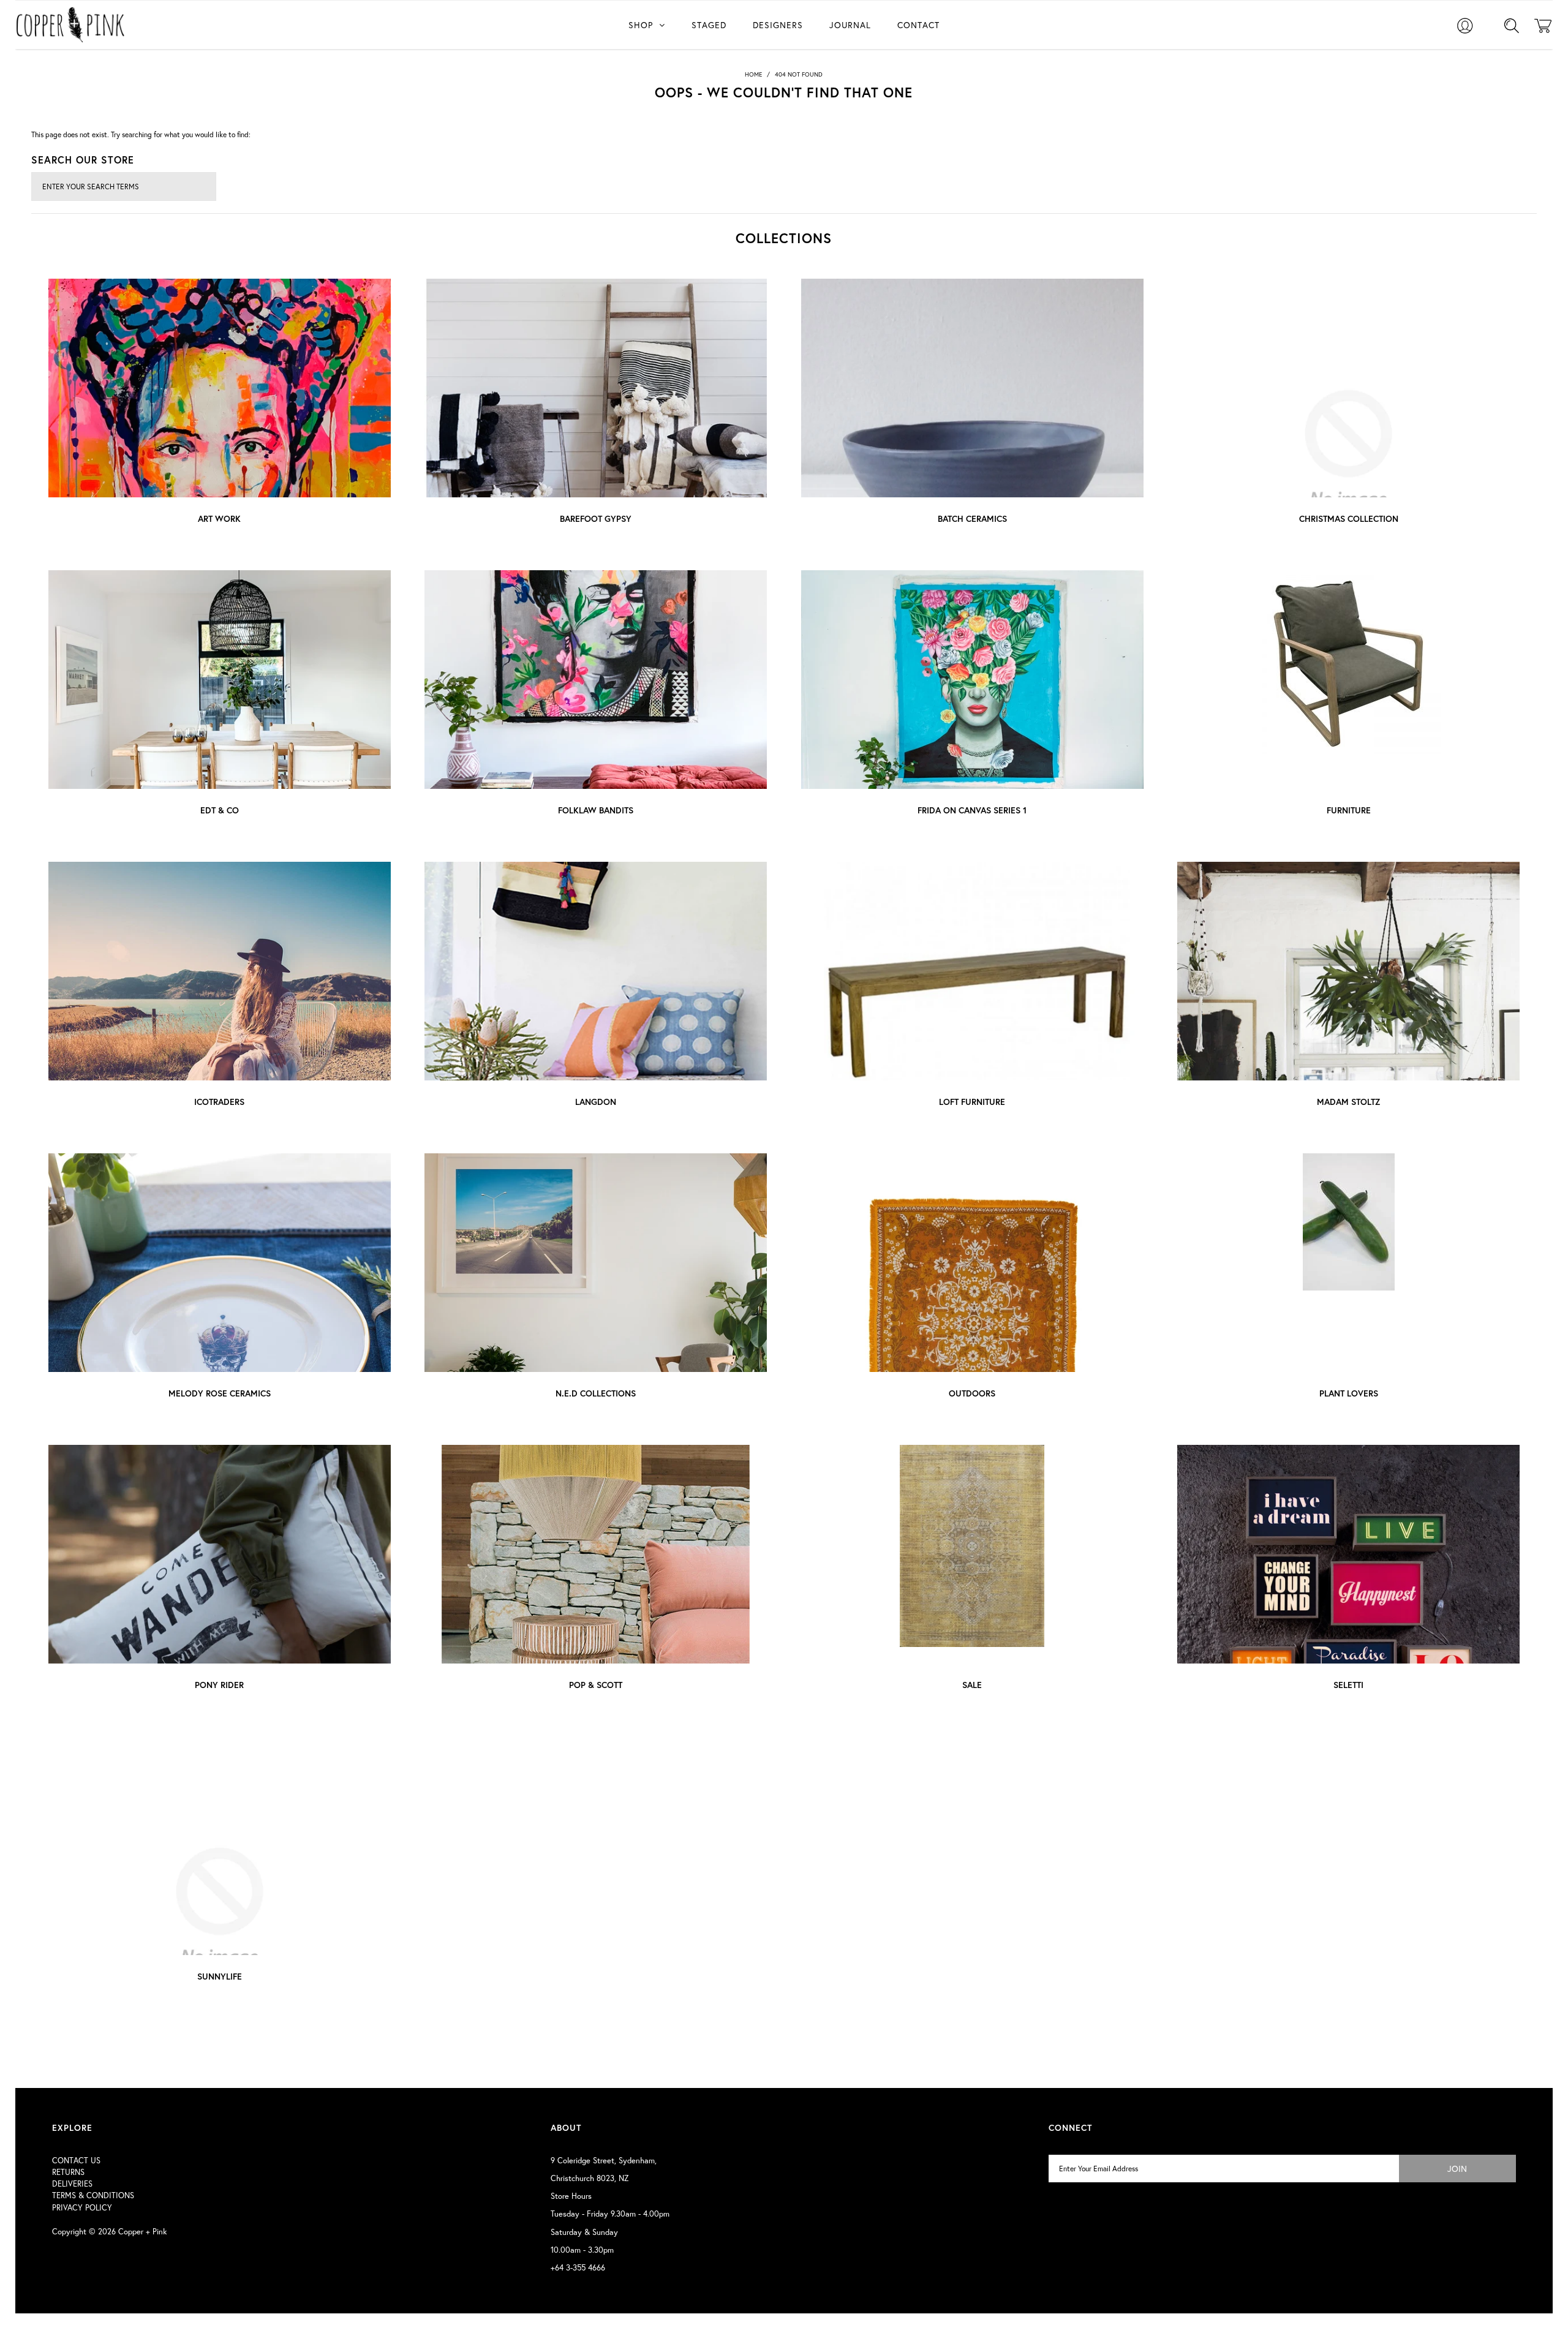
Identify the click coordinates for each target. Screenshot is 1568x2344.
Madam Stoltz (1348, 1102)
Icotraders (219, 1102)
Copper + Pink (142, 2232)
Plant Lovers (1349, 1393)
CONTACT (918, 25)
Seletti (1348, 1685)
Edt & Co (220, 810)
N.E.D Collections (596, 1393)
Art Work (219, 518)
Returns (68, 2172)
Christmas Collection (1349, 518)
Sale (972, 1685)
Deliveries (72, 2184)
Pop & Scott (596, 1685)
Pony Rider (219, 1685)
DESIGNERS (778, 25)
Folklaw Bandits (596, 810)
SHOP (641, 25)
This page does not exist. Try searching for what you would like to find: (141, 134)
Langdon (596, 1102)
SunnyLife (220, 1976)
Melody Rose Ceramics (220, 1393)
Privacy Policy (82, 2208)
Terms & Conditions (93, 2195)
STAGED (709, 25)
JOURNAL (850, 25)
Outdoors (972, 1393)
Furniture (1349, 810)
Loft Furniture (972, 1102)
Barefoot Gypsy (596, 518)
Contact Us (76, 2161)
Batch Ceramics (972, 518)
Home (753, 74)
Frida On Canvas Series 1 (972, 810)
